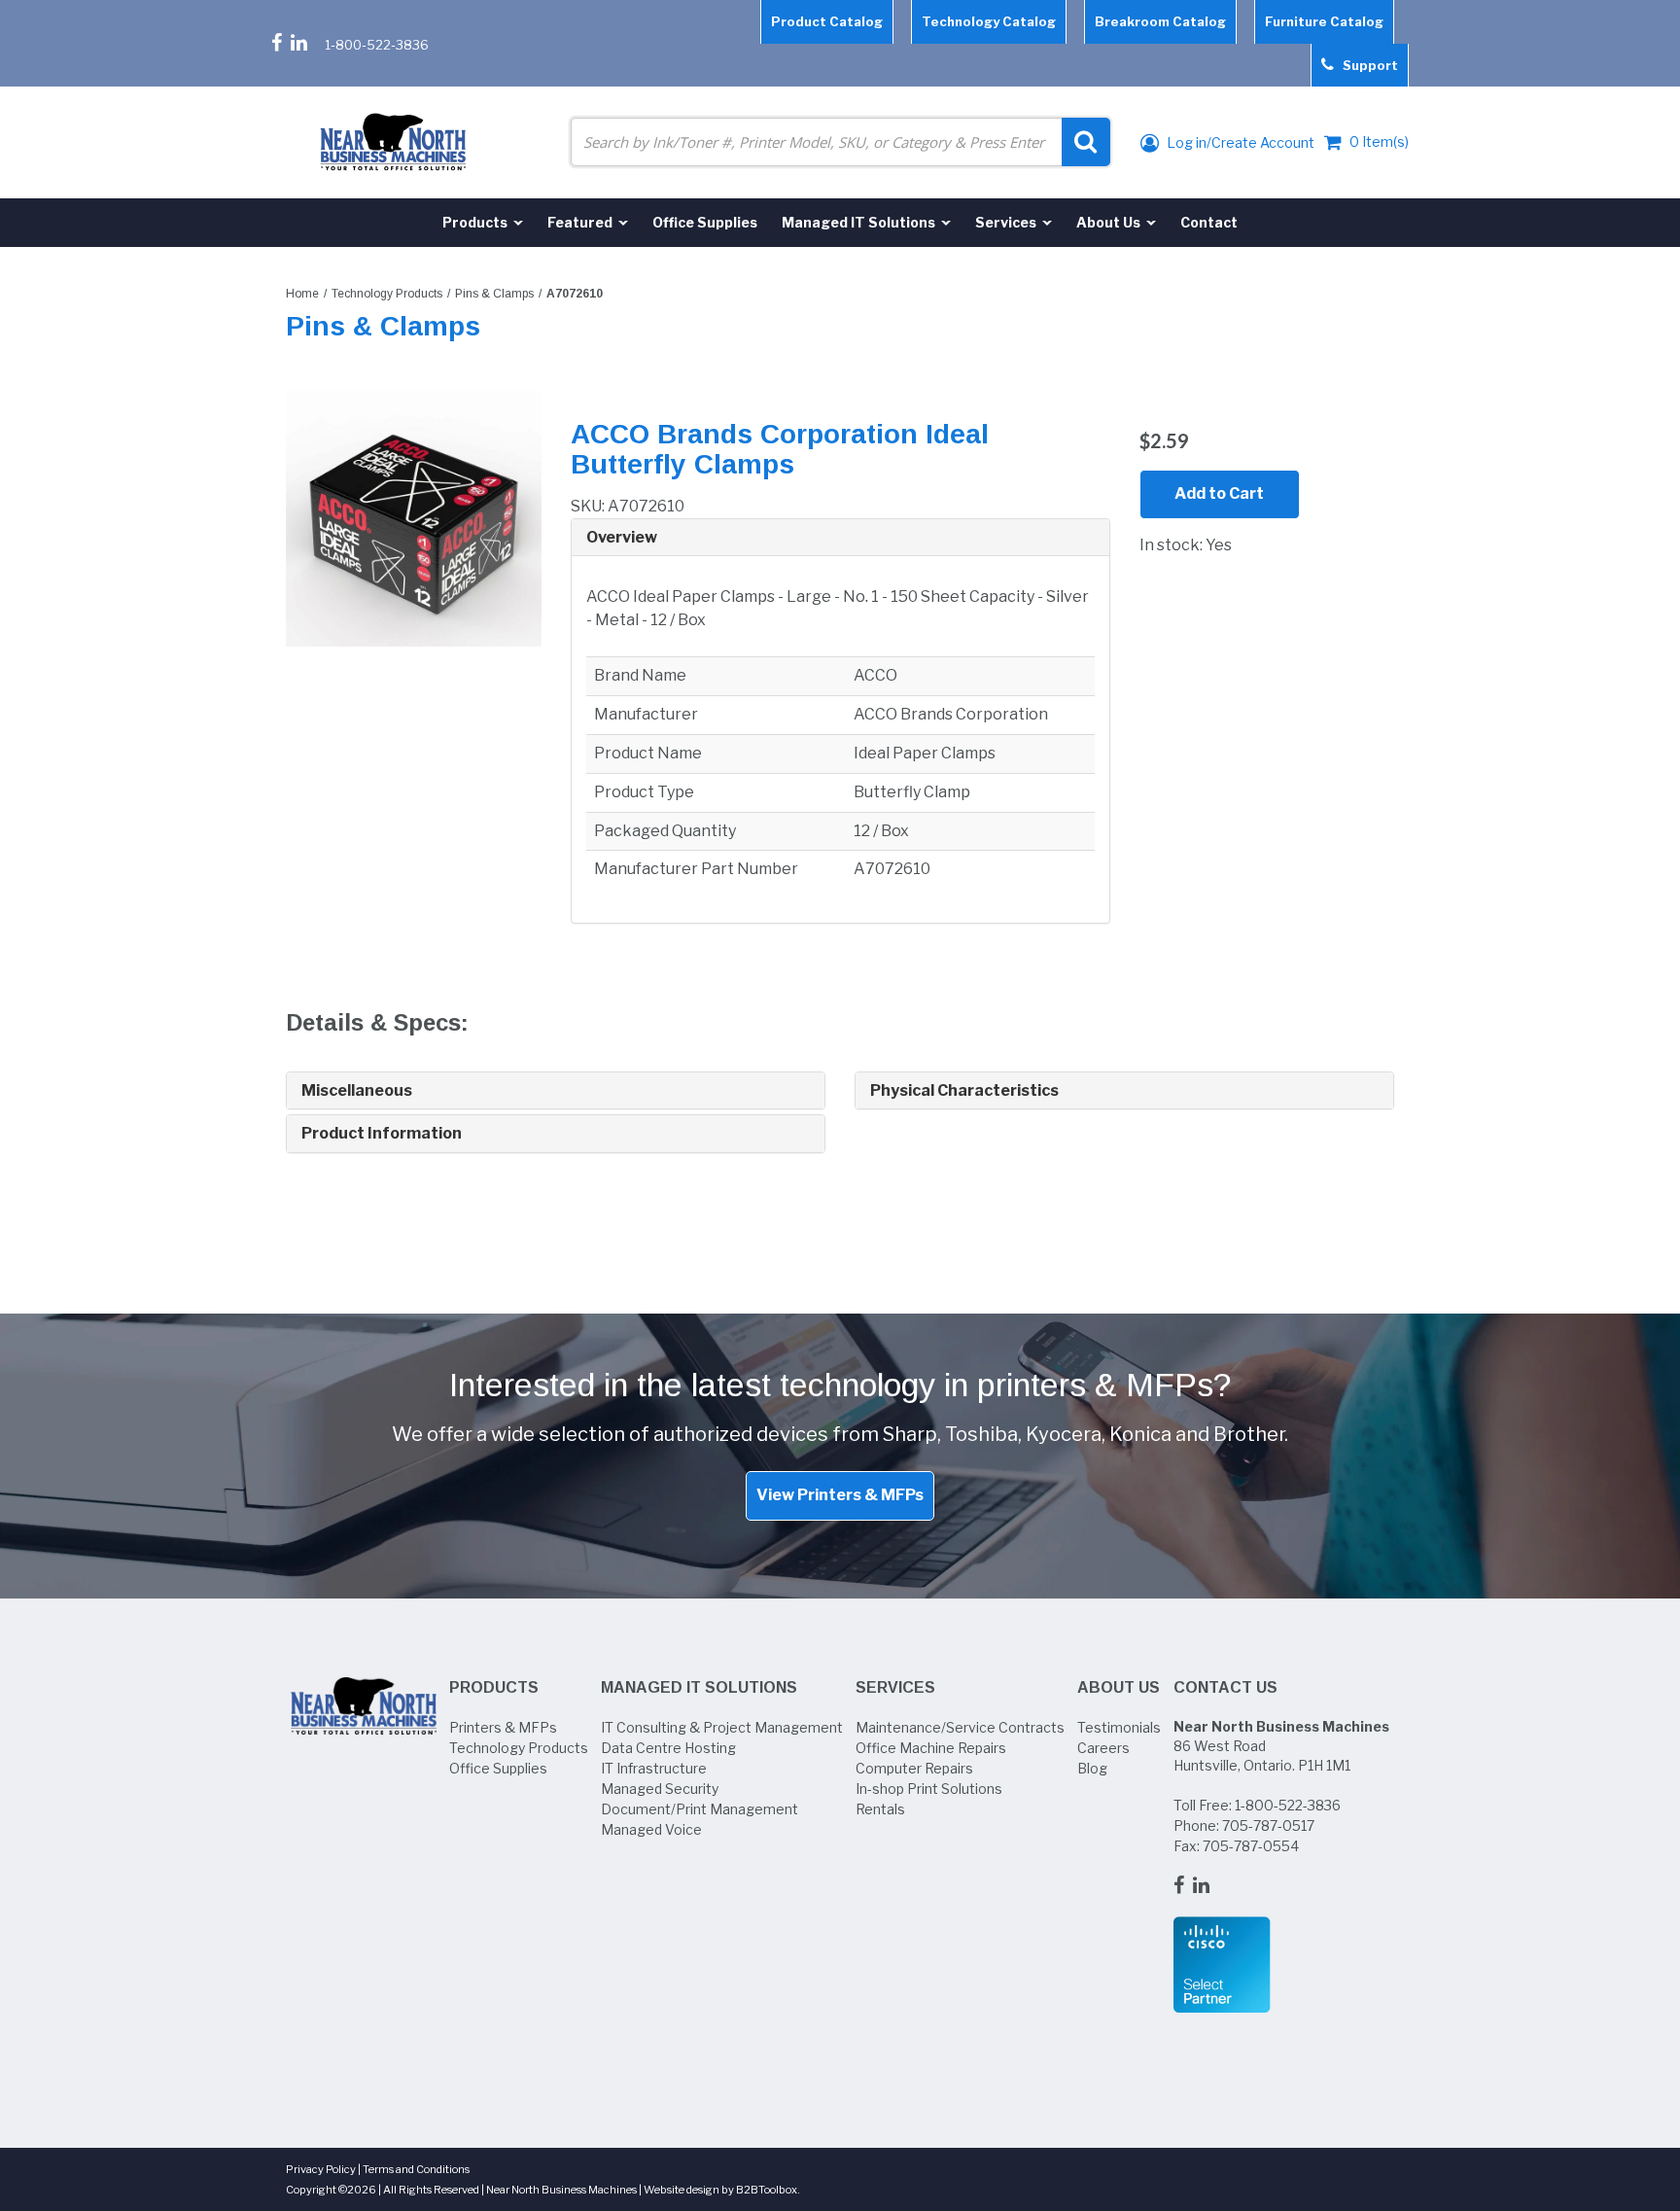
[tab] (840, 538)
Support (1366, 65)
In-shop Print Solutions (929, 1789)
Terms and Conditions (416, 2169)
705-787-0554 (1251, 1846)
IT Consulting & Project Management (722, 1727)
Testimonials (1119, 1727)
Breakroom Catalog (1160, 21)
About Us (1119, 1687)
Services (895, 1687)
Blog (1092, 1768)
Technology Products (387, 294)
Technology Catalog (989, 21)
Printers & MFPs (503, 1727)
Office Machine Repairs (931, 1748)
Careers (1103, 1748)
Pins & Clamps (494, 294)
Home (302, 294)
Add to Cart (1219, 493)
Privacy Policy (321, 2169)
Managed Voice (651, 1829)
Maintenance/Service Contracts (960, 1727)
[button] (840, 538)
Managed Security (660, 1789)
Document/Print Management (700, 1809)
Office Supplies (498, 1768)
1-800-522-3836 (377, 45)
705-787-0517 (1268, 1825)
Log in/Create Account (1239, 142)
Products (494, 1687)
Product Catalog (827, 21)
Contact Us (1225, 1687)
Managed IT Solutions (699, 1687)
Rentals (880, 1809)
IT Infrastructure (654, 1768)
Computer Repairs (914, 1768)
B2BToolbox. (768, 2190)
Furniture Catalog (1324, 21)
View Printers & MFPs (840, 1495)
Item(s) (1379, 141)
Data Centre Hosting (668, 1748)
